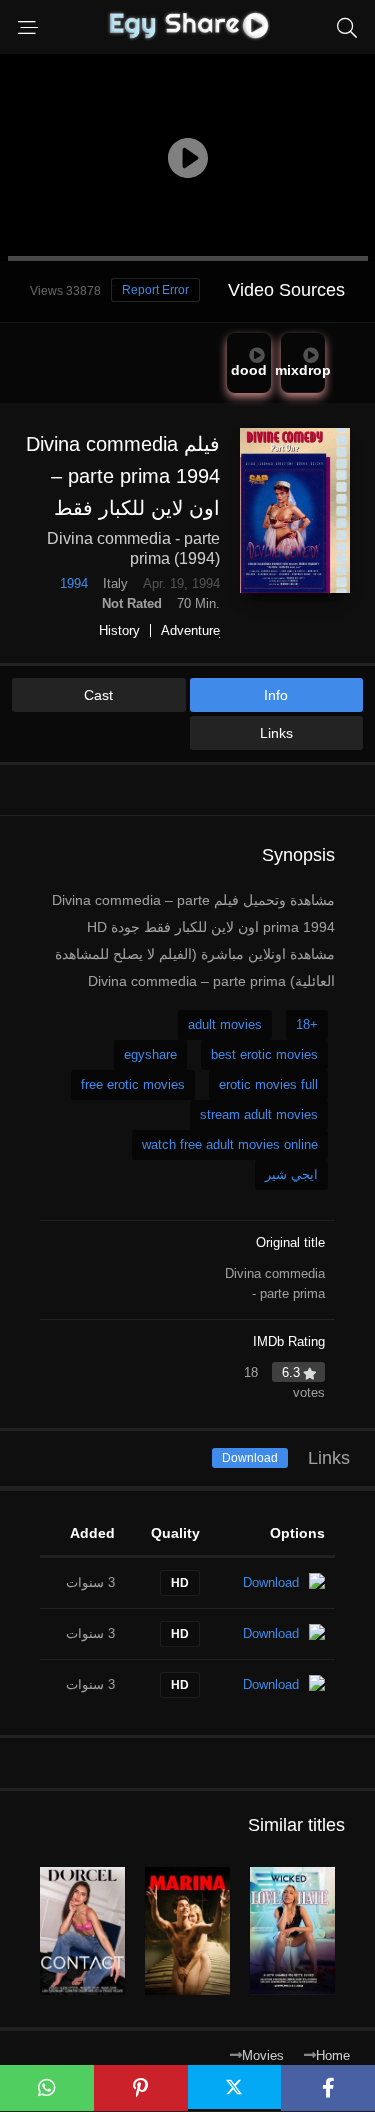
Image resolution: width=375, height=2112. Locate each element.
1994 (74, 583)
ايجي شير (291, 1174)
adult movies (225, 1024)
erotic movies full (268, 1084)
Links (276, 733)
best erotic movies (264, 1054)
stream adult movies (259, 1114)
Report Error (155, 290)
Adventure (190, 630)
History (119, 630)
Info (276, 695)
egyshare (150, 1054)
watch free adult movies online (230, 1144)
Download (250, 1458)
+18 (307, 1024)
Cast (98, 695)
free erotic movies (133, 1084)
